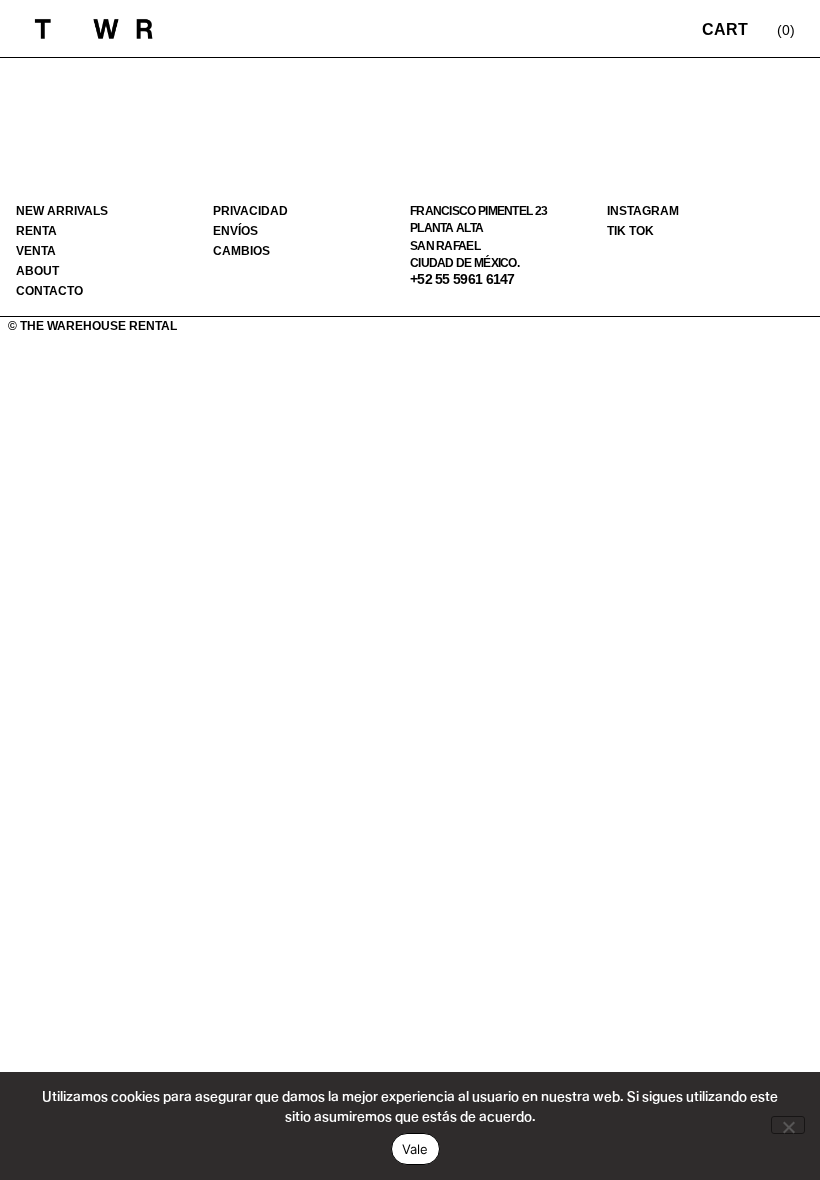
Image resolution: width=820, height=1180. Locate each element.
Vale (415, 1149)
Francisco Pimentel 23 (478, 211)
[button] (636, 28)
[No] (788, 1125)
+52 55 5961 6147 (462, 279)
